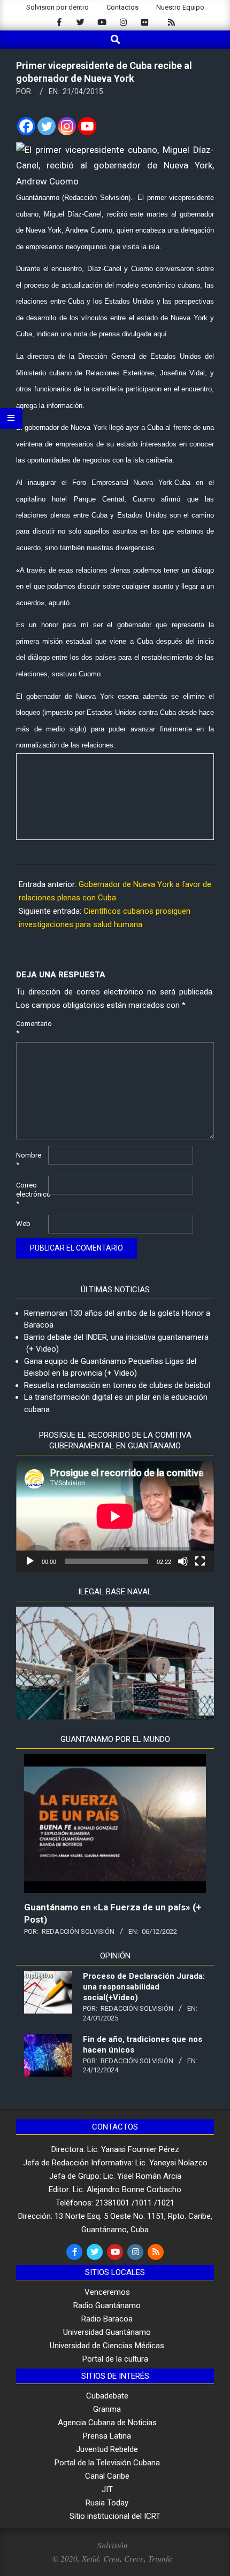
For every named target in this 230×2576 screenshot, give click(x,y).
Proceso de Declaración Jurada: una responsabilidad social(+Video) (144, 1987)
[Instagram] (67, 126)
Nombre (29, 1160)
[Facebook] (26, 126)
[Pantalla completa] (200, 1561)
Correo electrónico (31, 1194)
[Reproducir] (30, 1561)
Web (23, 1224)
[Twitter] (47, 126)
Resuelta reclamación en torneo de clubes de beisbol (117, 1385)
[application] (115, 1516)
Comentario (31, 1028)
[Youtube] (87, 126)
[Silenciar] (183, 1561)
